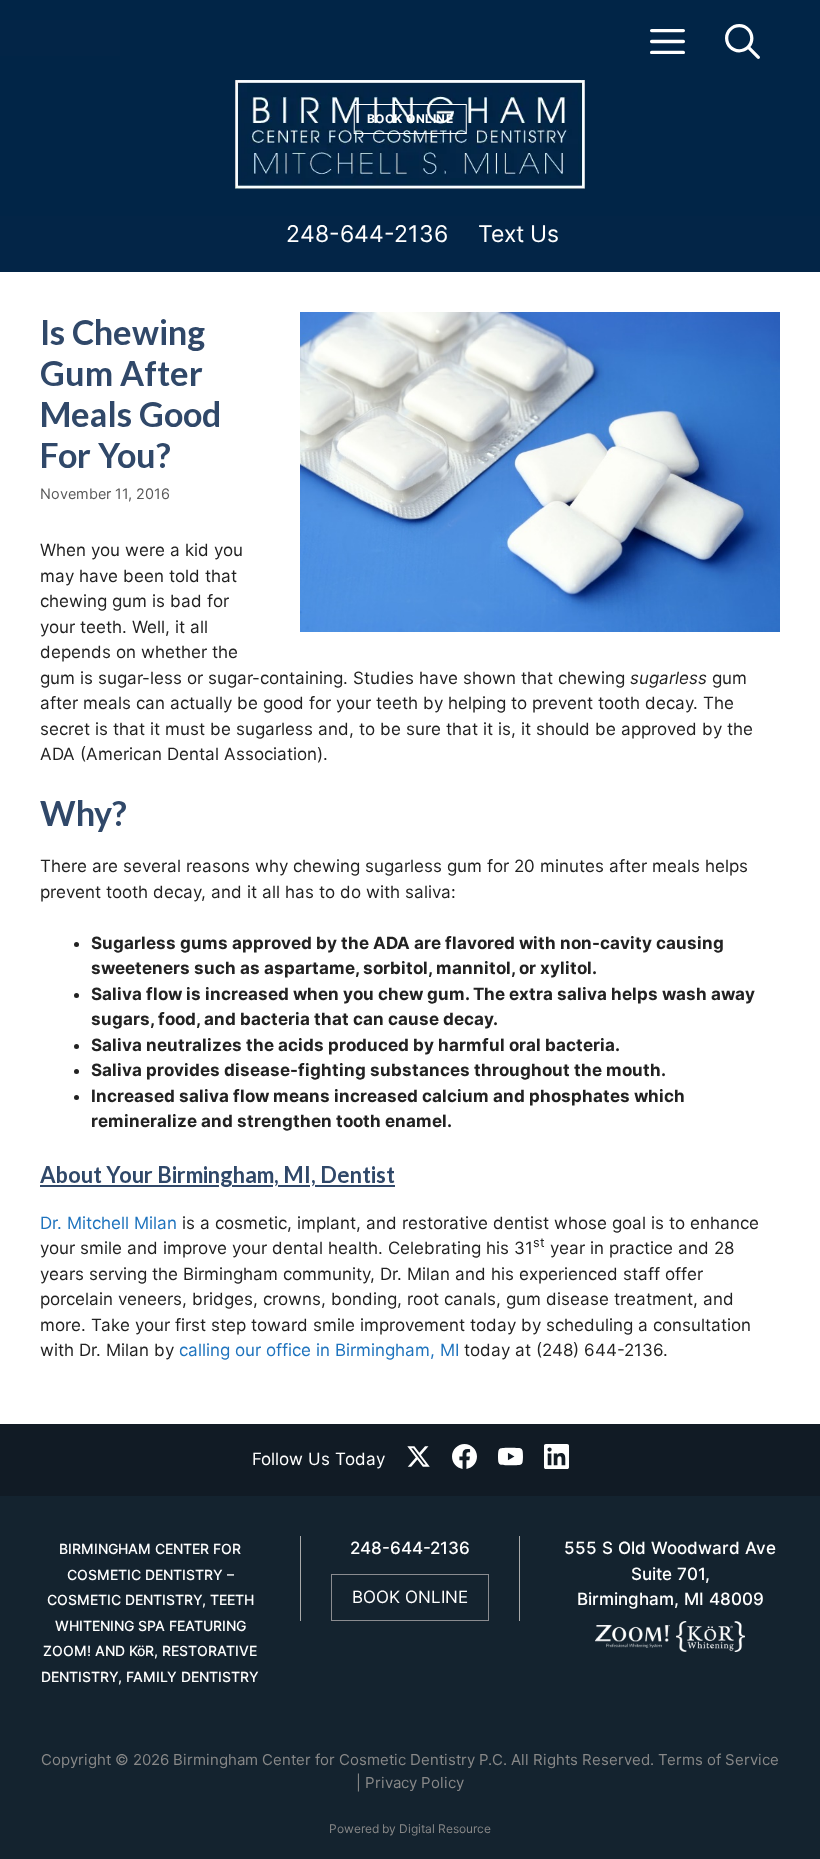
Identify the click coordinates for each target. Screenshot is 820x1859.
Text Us (518, 235)
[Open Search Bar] (742, 50)
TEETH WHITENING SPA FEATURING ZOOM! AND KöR (148, 1625)
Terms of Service (718, 1759)
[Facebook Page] (464, 1460)
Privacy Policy (414, 1782)
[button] (667, 50)
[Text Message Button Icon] (112, 43)
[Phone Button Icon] (33, 43)
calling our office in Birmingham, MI (319, 1350)
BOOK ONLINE (410, 1597)
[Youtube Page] (510, 1460)
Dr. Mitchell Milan (108, 1223)
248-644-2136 (367, 235)
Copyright (76, 1759)
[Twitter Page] (418, 1460)
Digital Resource (445, 1828)
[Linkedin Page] (556, 1460)
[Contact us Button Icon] (75, 43)
